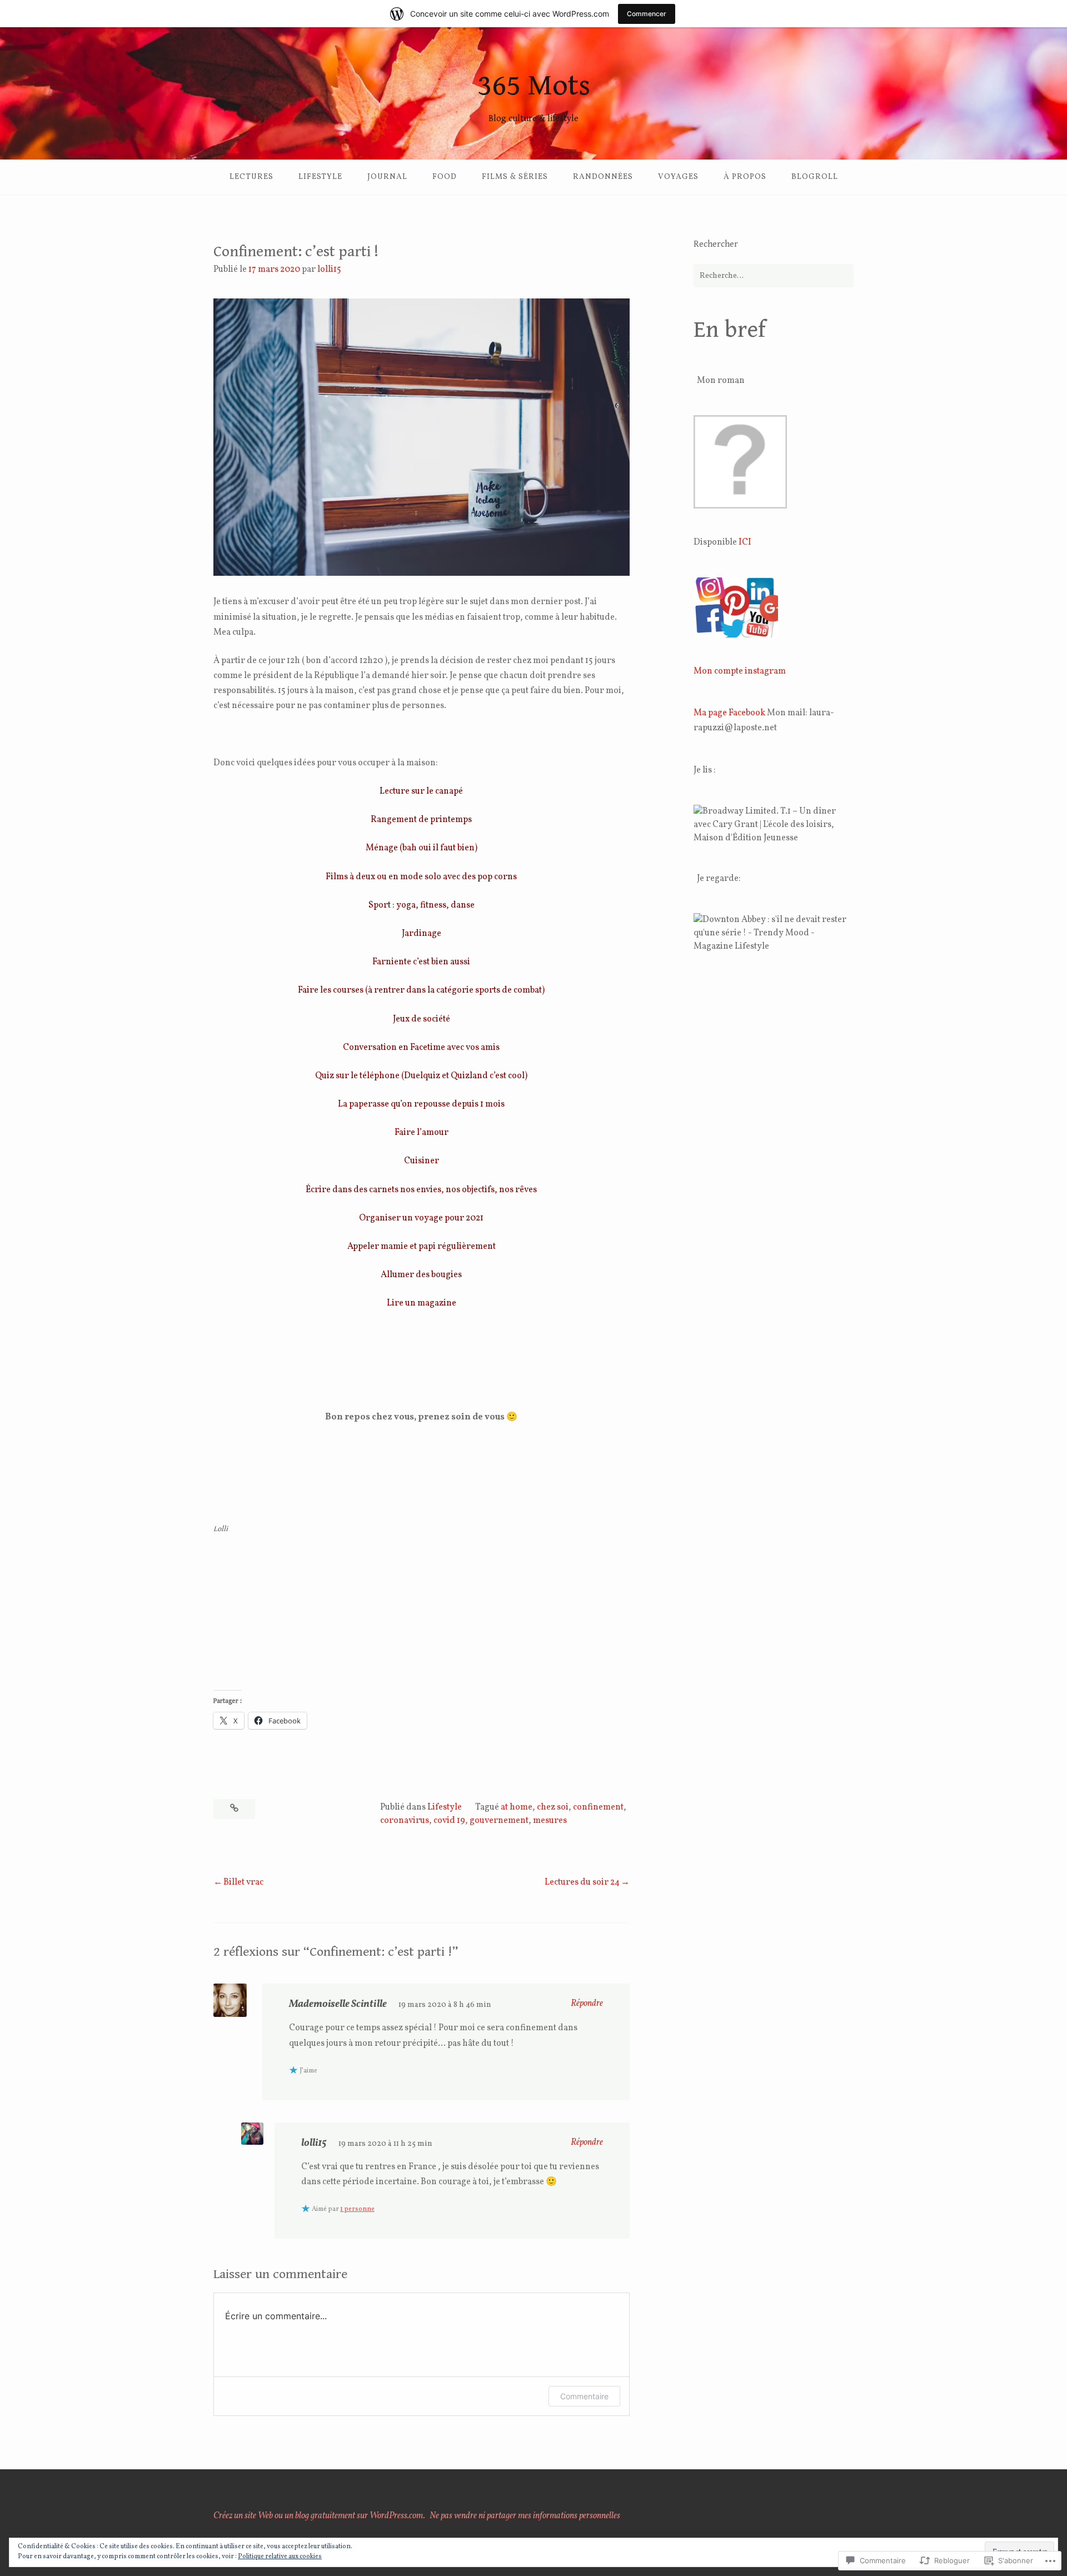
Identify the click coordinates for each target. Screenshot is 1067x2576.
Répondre (587, 2004)
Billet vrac (243, 1882)
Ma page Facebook (729, 713)
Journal (387, 177)
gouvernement (499, 1821)
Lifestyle (320, 177)
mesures (550, 1821)
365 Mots (534, 86)
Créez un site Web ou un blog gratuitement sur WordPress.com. (319, 2516)
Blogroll (815, 177)
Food (445, 177)
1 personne (357, 2209)
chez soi (553, 1807)
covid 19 (449, 1821)
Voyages (678, 177)
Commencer (647, 14)
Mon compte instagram (740, 671)
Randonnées (603, 177)
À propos (745, 177)
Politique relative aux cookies (280, 2557)
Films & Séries (515, 177)
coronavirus (405, 1821)
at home (517, 1807)
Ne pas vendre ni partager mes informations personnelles (525, 2516)
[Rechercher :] (774, 276)
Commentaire (584, 2396)
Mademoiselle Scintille (338, 2004)
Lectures (251, 177)
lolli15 (329, 270)
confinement (598, 1807)
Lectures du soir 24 (582, 1882)
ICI (745, 542)
